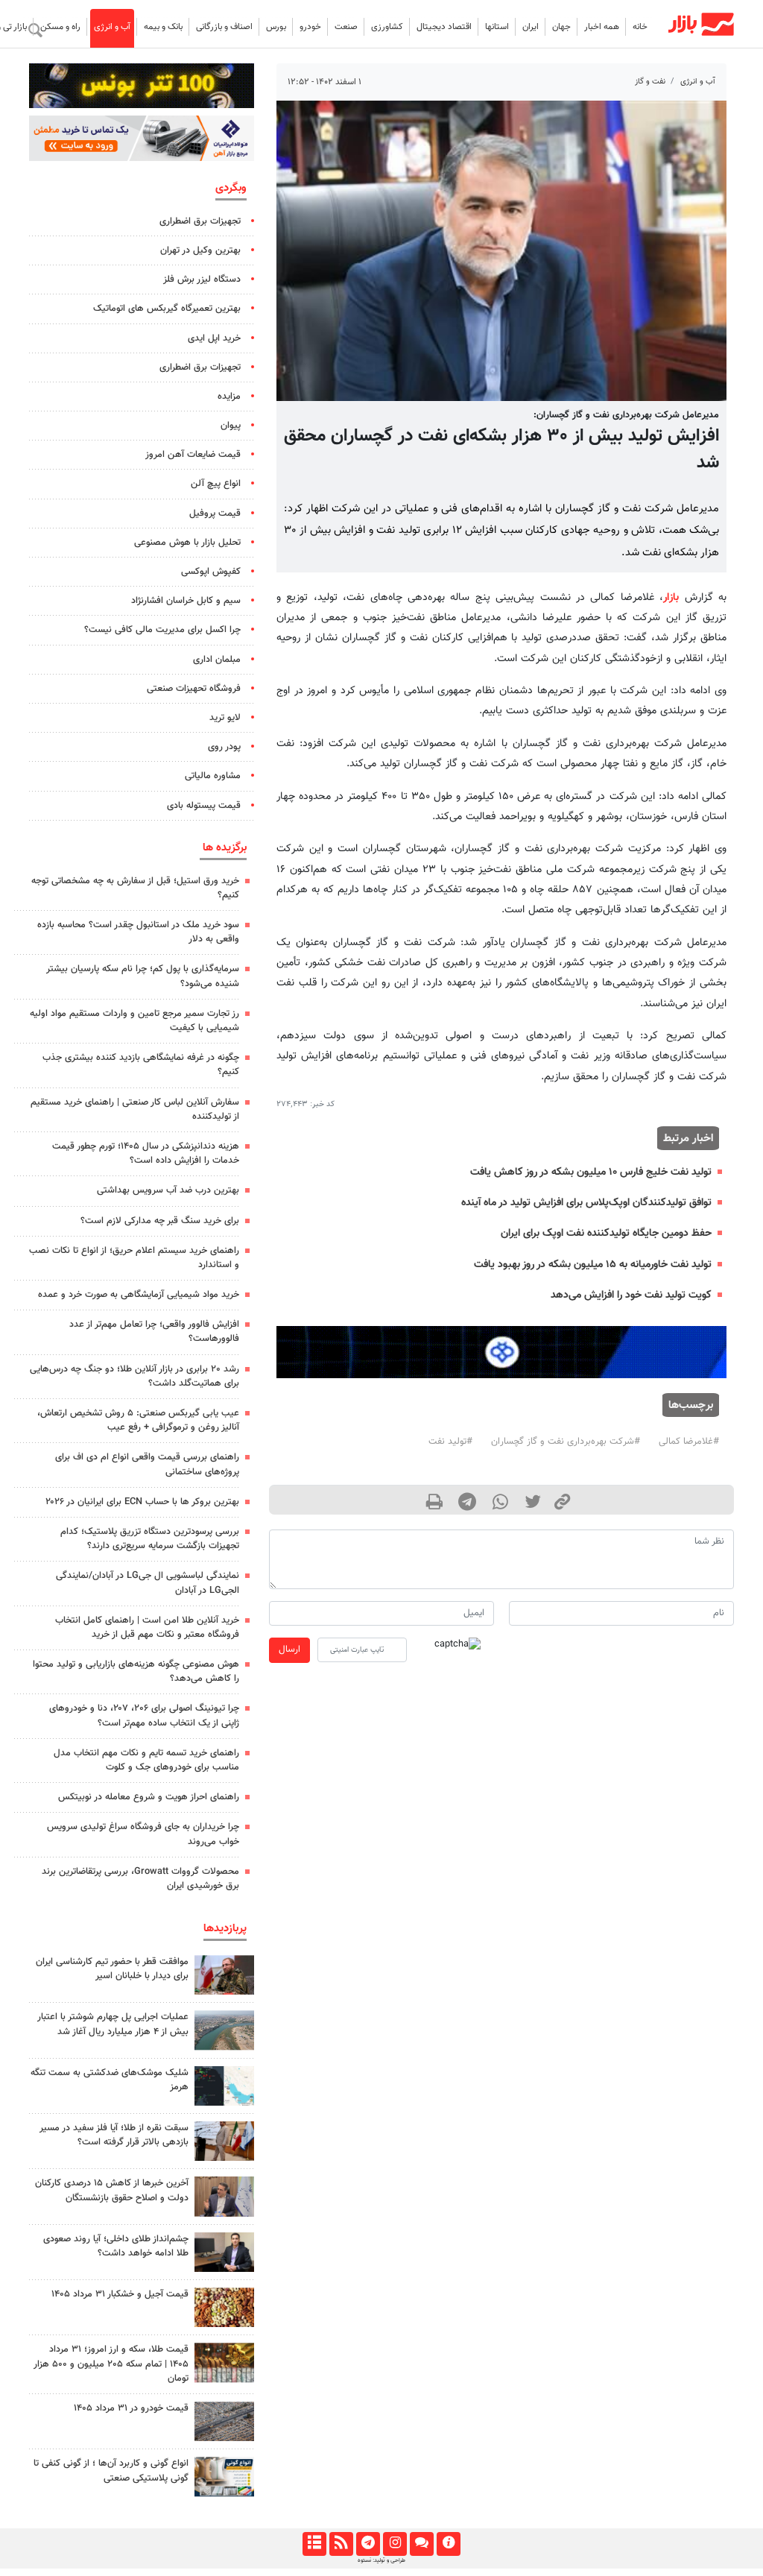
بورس (276, 27)
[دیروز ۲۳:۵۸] (224, 2086)
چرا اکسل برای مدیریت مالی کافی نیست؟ (162, 630)
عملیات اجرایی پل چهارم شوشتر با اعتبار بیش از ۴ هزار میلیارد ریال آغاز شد (113, 2024)
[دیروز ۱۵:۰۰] (224, 2141)
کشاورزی (387, 27)
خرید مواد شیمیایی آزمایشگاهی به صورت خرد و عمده (139, 1295)
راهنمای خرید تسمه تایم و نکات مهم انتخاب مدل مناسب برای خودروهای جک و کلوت (146, 1760)
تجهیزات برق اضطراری (200, 221)
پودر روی (224, 747)
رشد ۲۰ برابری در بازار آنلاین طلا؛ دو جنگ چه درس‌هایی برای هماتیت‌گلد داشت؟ (134, 1376)
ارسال (289, 1650)
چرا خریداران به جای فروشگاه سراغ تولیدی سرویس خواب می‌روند (143, 1834)
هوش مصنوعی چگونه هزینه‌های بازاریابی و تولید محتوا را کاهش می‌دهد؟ (136, 1671)
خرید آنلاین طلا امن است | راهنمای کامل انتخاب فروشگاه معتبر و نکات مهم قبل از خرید (147, 1628)
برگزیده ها (225, 847)
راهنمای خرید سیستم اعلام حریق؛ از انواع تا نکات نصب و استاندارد (134, 1258)
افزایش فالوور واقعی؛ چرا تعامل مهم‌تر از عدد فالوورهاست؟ (154, 1332)
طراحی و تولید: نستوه (381, 2560)
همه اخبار (602, 27)
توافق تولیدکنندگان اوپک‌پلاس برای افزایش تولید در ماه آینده (586, 1203)
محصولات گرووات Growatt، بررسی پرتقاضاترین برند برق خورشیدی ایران (140, 1879)
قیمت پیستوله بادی (204, 806)
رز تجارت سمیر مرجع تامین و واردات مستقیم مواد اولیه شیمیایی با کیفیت (134, 1021)
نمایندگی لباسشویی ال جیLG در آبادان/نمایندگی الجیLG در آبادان (148, 1583)
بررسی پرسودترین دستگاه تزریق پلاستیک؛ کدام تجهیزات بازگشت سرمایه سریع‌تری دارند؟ (150, 1539)
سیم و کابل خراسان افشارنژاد (186, 601)
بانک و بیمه (163, 27)
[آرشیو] (314, 2544)
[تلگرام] (368, 2544)
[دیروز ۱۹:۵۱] (224, 2196)
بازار (671, 597)
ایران (531, 27)
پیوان (231, 426)
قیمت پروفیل (215, 514)
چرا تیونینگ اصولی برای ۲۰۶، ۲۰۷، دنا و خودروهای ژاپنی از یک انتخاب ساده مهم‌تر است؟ (144, 1715)
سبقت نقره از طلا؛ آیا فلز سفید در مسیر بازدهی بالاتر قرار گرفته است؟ (114, 2135)
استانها (497, 27)
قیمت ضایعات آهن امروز (193, 455)
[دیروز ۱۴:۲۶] (224, 1975)
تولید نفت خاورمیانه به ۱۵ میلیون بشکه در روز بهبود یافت (593, 1265)
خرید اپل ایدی (214, 338)
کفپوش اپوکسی (211, 572)
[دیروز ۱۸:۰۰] (224, 2252)
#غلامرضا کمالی (689, 1442)
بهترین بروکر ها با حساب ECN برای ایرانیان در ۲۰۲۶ (142, 1502)
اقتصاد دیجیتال (444, 27)
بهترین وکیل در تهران (200, 250)
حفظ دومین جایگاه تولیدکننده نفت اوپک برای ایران (606, 1233)
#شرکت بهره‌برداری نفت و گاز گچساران (566, 1442)
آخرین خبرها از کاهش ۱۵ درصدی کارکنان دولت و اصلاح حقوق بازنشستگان (112, 2190)
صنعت (346, 27)
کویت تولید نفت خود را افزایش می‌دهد (631, 1295)
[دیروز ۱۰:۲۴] (224, 2476)
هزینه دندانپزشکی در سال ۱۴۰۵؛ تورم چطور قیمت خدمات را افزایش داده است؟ (146, 1153)
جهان (561, 27)
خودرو (310, 27)
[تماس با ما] (421, 2544)
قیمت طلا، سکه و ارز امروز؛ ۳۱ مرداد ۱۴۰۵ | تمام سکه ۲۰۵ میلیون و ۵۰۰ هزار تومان (111, 2364)
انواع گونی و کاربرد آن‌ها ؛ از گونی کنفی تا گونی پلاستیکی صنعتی (111, 2471)
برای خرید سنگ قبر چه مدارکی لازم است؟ (160, 1221)
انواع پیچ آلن (216, 484)
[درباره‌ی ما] (448, 2544)
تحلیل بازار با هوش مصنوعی (187, 543)
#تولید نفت (450, 1442)
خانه (640, 27)
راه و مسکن (60, 27)
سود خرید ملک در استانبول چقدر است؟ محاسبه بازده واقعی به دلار (138, 932)
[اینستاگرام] (395, 2544)
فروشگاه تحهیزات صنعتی (194, 689)
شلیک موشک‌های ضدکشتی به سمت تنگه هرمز (110, 2080)
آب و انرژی (112, 27)
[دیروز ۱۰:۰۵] (224, 2421)
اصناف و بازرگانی (224, 27)
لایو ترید (225, 718)
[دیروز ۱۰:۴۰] (224, 2030)
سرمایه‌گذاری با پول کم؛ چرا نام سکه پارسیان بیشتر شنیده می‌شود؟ (143, 976)
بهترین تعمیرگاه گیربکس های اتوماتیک (167, 309)
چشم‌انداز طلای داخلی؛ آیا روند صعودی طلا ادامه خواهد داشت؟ (116, 2246)
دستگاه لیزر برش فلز (202, 280)
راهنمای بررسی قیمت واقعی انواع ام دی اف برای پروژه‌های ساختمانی (147, 1464)
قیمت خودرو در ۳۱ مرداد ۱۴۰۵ (131, 2408)
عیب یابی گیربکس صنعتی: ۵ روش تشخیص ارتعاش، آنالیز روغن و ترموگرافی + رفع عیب (138, 1420)
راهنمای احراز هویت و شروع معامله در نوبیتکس (149, 1797)
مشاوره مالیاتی (213, 776)
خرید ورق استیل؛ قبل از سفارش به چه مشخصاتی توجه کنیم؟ (135, 888)
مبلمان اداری (217, 660)
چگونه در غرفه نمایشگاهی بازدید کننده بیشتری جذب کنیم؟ (141, 1065)
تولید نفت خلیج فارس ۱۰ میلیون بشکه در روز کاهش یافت (591, 1172)
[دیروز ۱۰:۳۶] (224, 2307)
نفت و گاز (650, 82)
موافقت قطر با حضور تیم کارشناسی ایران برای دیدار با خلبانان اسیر (112, 1969)
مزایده (229, 397)
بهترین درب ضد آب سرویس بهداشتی (168, 1190)
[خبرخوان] (341, 2544)
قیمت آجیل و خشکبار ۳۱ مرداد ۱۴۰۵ (120, 2294)
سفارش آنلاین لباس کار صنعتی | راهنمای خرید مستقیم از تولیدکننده (135, 1109)
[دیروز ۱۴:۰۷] (224, 2362)
